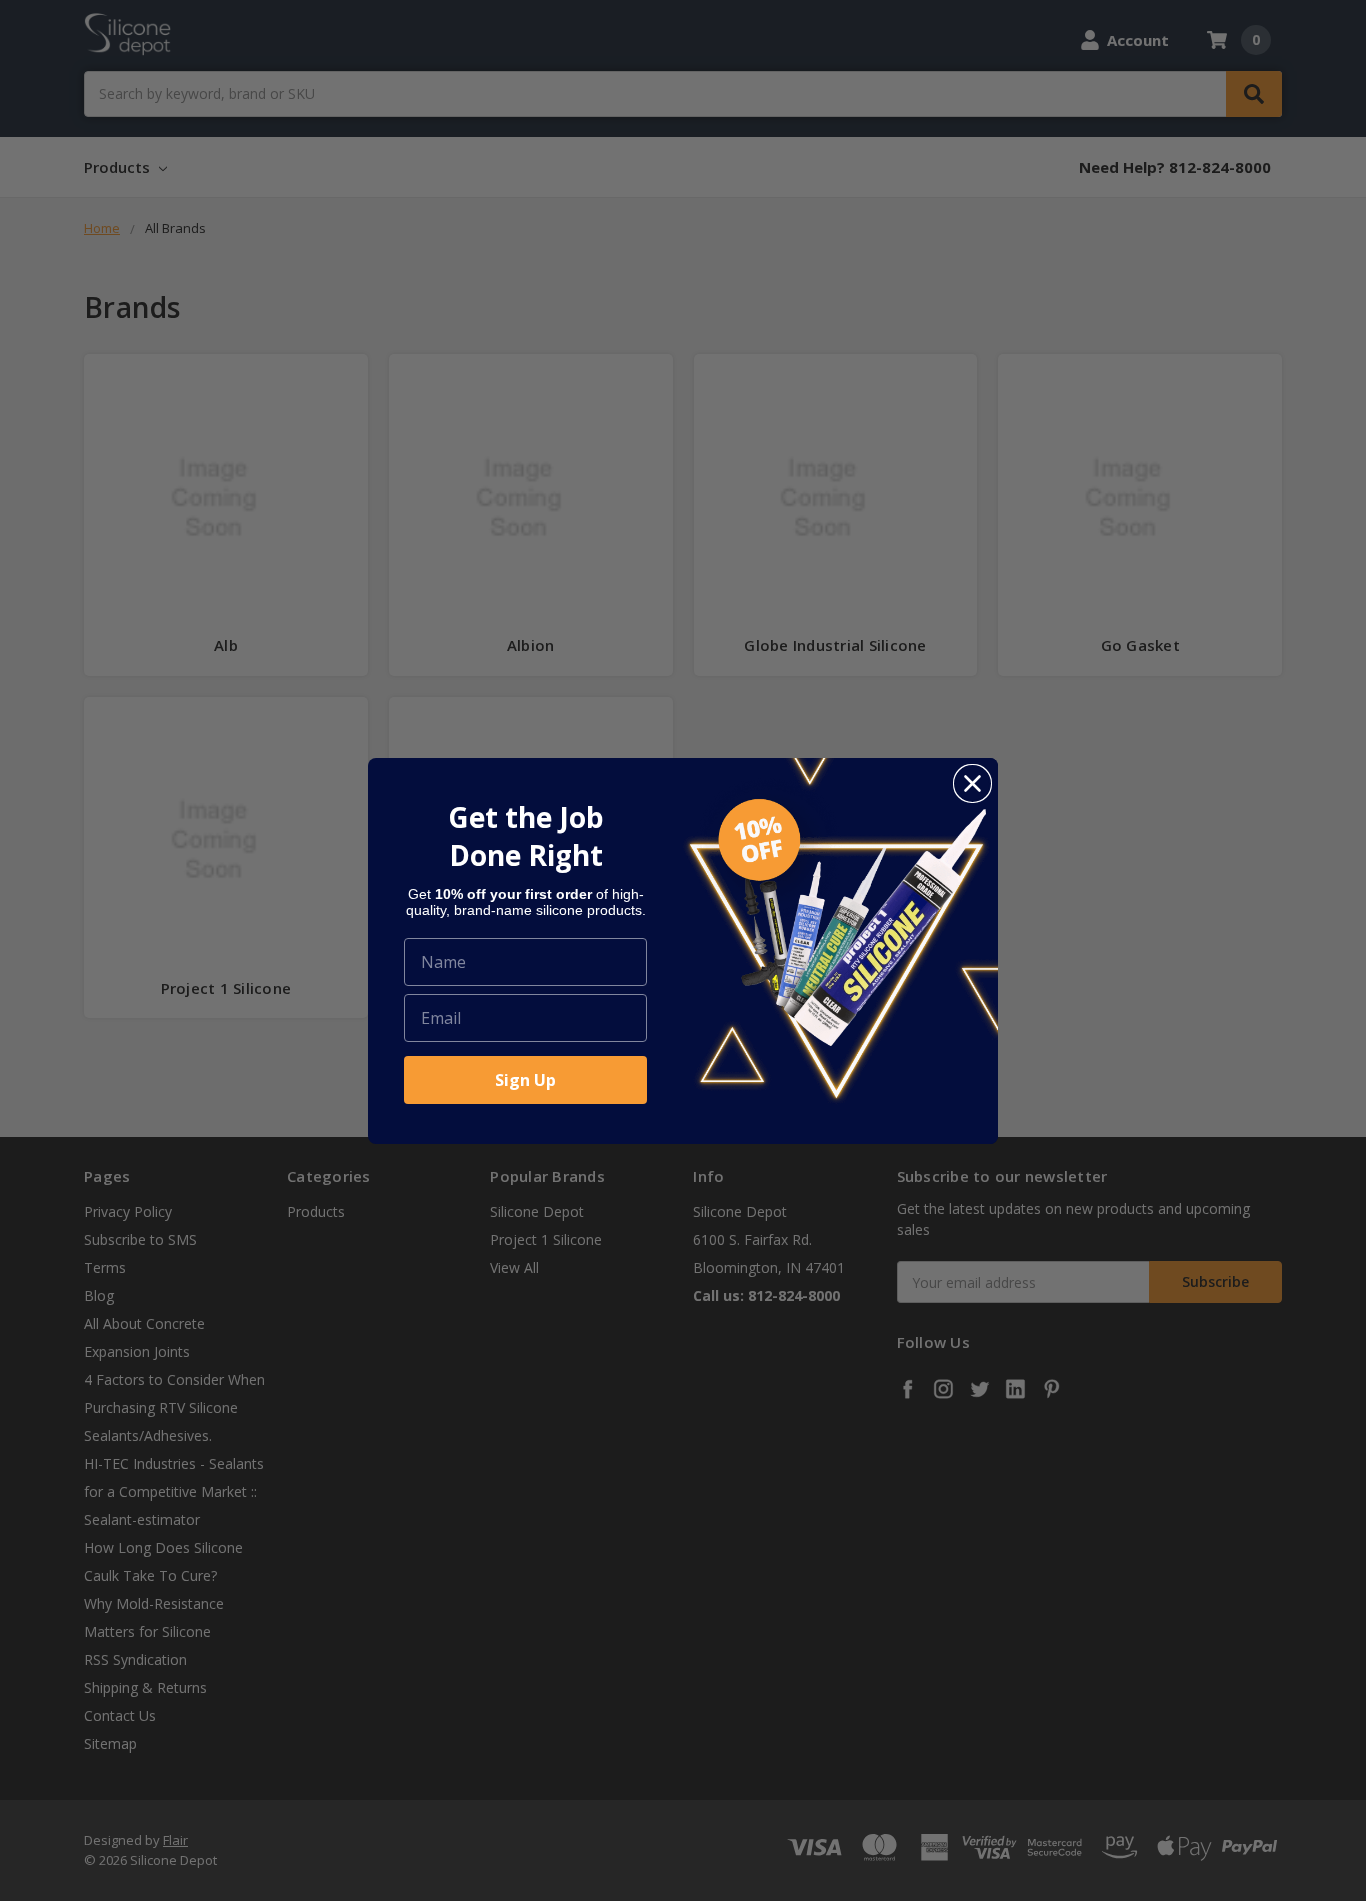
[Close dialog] (972, 783)
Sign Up (525, 1080)
